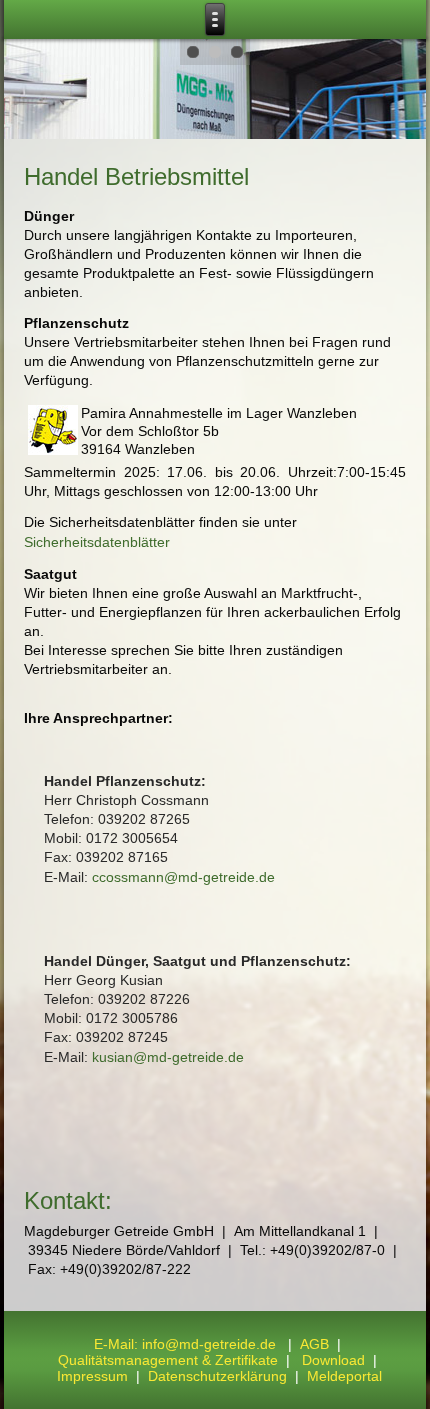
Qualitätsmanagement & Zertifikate (168, 1360)
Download (333, 1360)
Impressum (92, 1376)
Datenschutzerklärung (219, 1376)
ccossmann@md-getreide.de (183, 877)
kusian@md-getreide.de (168, 1057)
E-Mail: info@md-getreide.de (185, 1344)
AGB (314, 1344)
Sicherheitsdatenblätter (97, 542)
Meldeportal (344, 1376)
